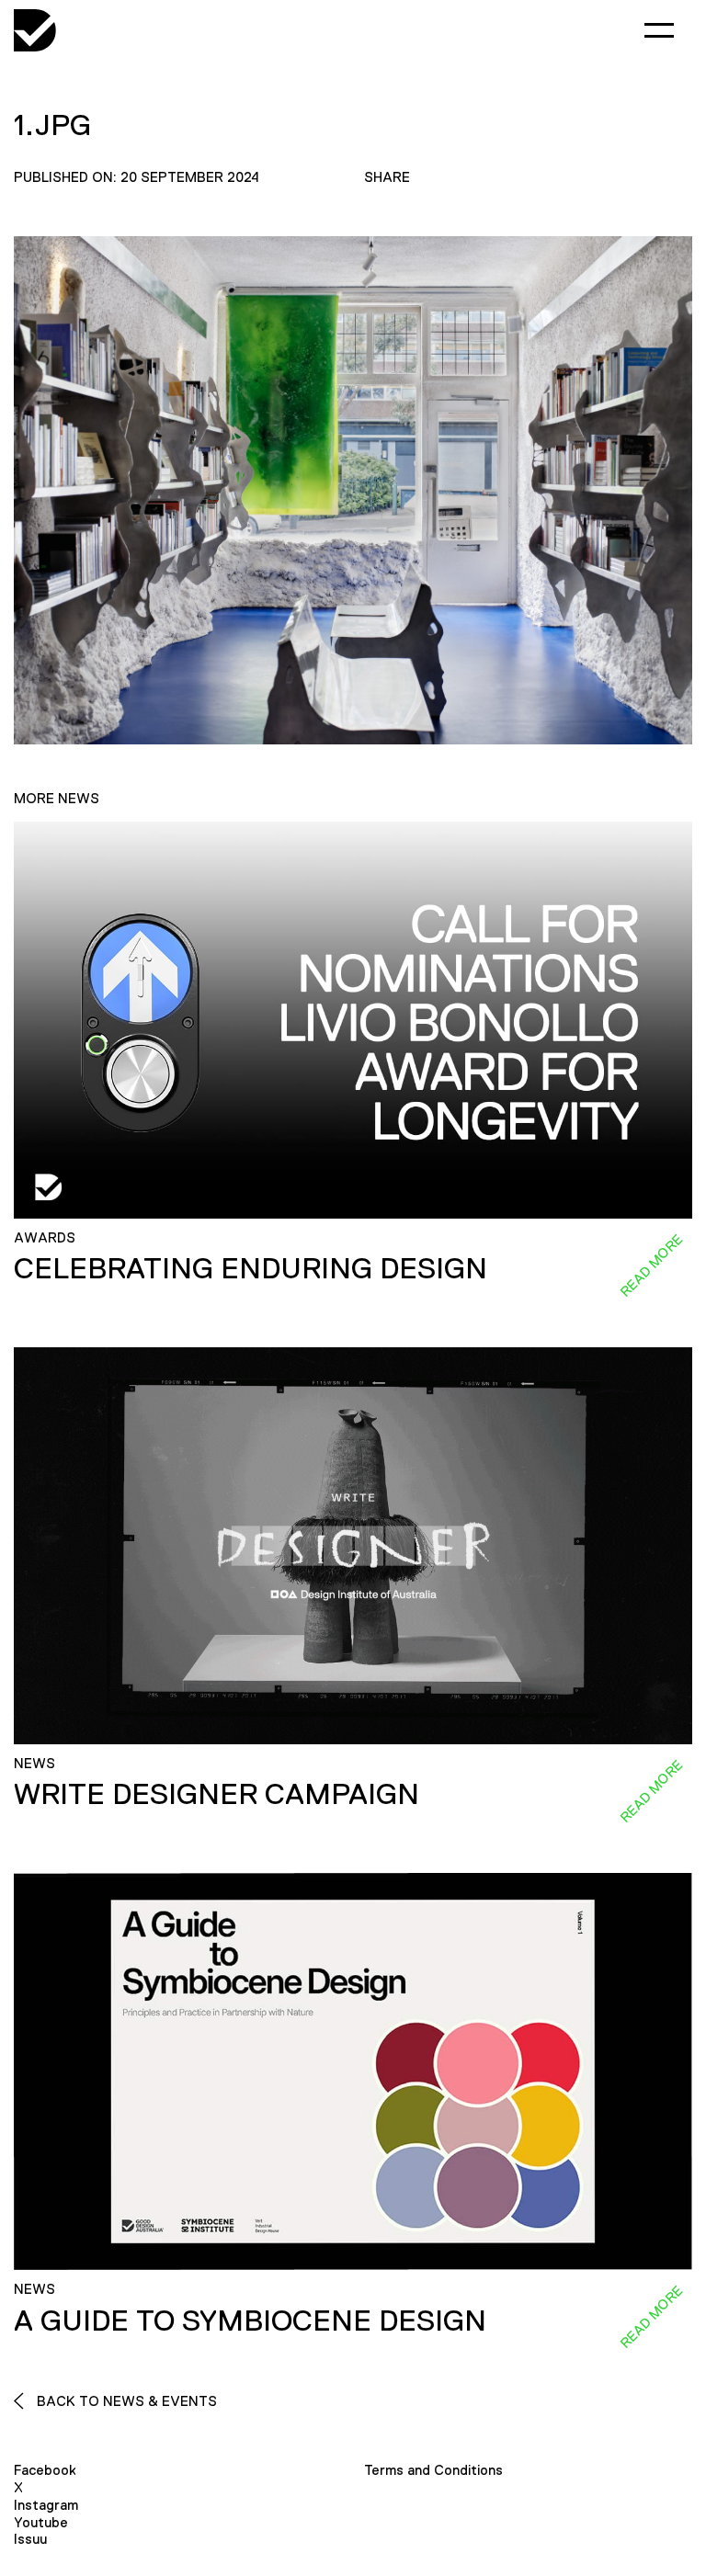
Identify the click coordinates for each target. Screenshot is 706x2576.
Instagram (46, 2505)
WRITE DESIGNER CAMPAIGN (216, 1794)
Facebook (45, 2470)
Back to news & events (125, 2401)
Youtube (41, 2522)
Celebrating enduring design (251, 1268)
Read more (651, 1265)
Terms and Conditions (433, 2470)
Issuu (30, 2539)
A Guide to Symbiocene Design (250, 2321)
